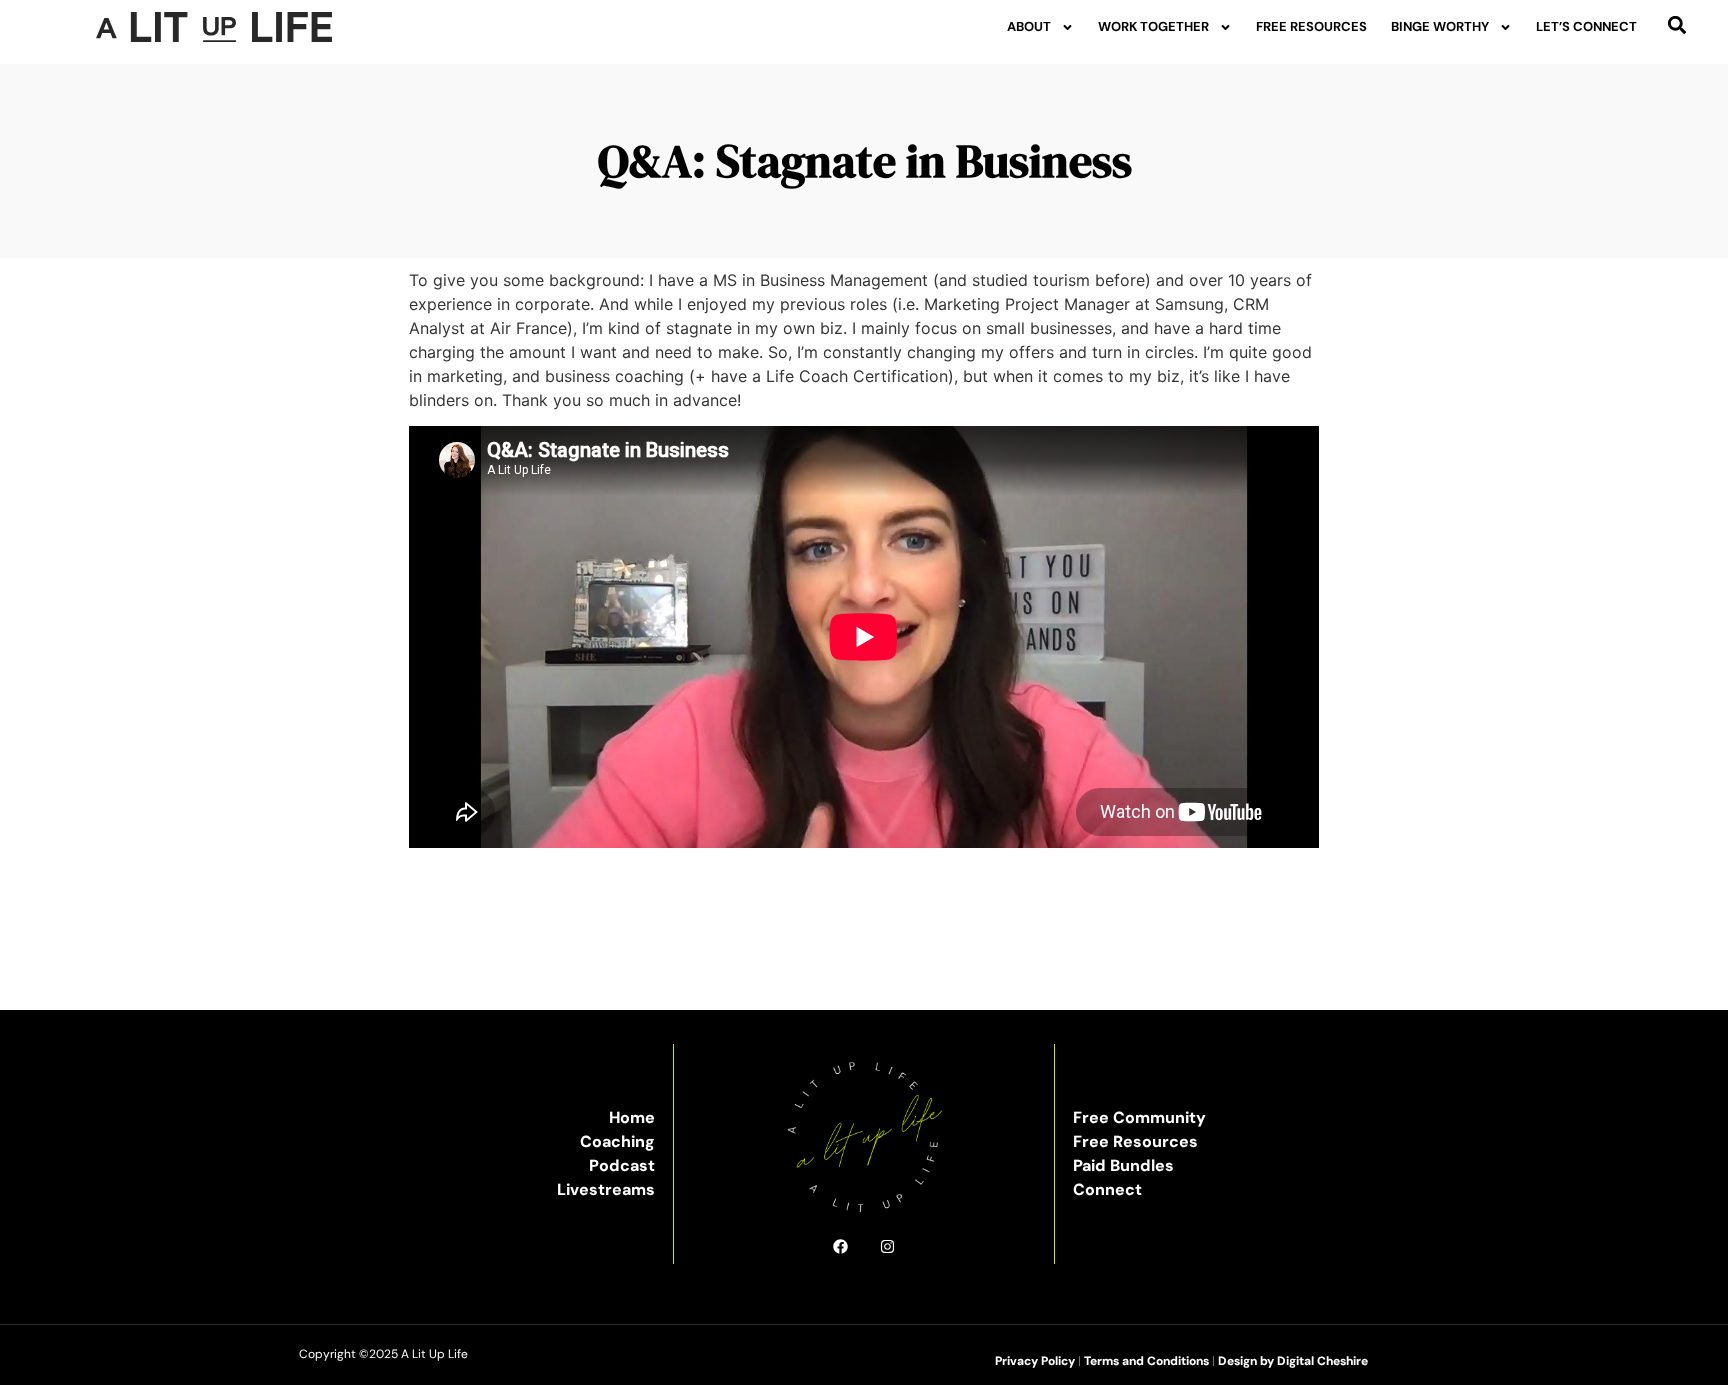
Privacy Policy (1035, 1361)
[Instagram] (887, 1246)
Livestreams (606, 1189)
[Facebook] (840, 1246)
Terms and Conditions (1146, 1361)
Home (632, 1117)
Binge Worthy (1440, 26)
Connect (1107, 1189)
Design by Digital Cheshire (1293, 1361)
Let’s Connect (1586, 26)
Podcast (622, 1165)
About (1029, 26)
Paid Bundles (1123, 1165)
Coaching (617, 1141)
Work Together (1153, 26)
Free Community (1139, 1117)
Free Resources (1311, 26)
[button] (1677, 24)
